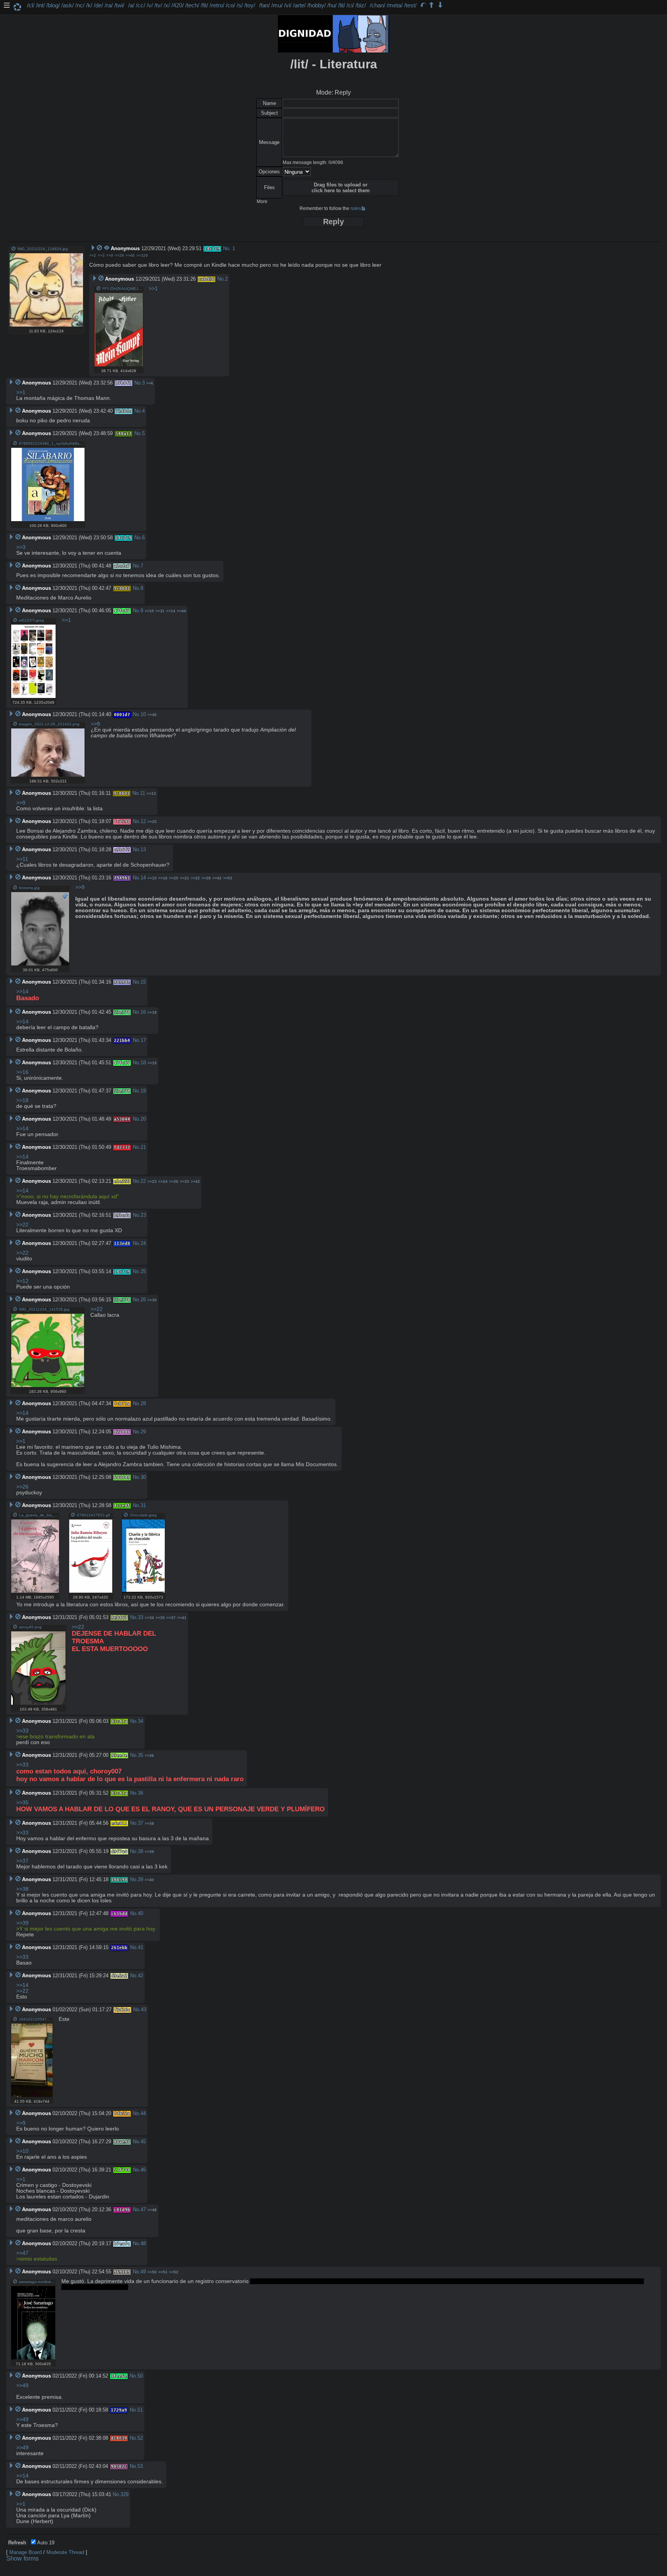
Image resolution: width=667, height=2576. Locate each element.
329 (124, 2494)
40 (141, 1913)
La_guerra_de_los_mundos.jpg (39, 1515)
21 (143, 1147)
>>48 (152, 2210)
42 (141, 1976)
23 (143, 1215)
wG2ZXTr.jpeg (31, 620)
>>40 (149, 1880)
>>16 (163, 878)
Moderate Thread (65, 2552)
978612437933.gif (93, 1515)
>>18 (152, 1012)
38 (141, 1851)
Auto (45, 2543)
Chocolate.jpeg (143, 1515)
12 (143, 821)
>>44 (181, 611)
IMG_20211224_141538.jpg (44, 1309)
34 (141, 1721)
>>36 (149, 1755)
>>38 (149, 1823)
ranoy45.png (30, 1627)
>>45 (152, 715)
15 (143, 982)
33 (141, 1617)
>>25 (152, 822)
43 (144, 2009)
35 (141, 1755)
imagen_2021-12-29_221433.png (49, 724)
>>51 (163, 2272)
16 (143, 1012)
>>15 (152, 878)
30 (143, 1477)
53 (140, 2466)
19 (143, 1091)
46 (143, 2170)
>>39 (149, 1852)
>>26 (174, 1181)
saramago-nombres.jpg (37, 2282)
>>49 (22, 2385)
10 (143, 714)
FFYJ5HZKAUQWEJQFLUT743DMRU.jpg (123, 289)
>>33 (185, 1181)
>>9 (110, 255)
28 (143, 1403)
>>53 (228, 878)
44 (143, 2113)
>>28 (206, 878)
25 (143, 1271)
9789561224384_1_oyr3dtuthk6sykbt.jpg (52, 443)
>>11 (160, 611)
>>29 (119, 255)
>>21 (185, 878)
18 (143, 1063)
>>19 (152, 1063)
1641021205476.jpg (36, 2019)
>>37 (171, 1618)
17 (143, 1040)
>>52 (174, 2272)
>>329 (142, 255)
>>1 (153, 289)
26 (143, 1300)
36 (141, 1793)
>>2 (93, 255)
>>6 (150, 383)
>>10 (149, 611)
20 (143, 1119)
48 (143, 2243)
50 (140, 2376)
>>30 (152, 1300)
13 (143, 849)
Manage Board (25, 2552)
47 (143, 2209)
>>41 (182, 1618)
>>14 (171, 611)
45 (143, 2142)
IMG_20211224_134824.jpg (43, 249)
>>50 (152, 2272)
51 (140, 2410)
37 (141, 1823)
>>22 (195, 878)
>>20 (174, 878)
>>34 (149, 1618)
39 (141, 1879)
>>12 (22, 1281)
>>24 (163, 1181)
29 (143, 1432)
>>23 (152, 1181)
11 (143, 793)
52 (140, 2438)
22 (143, 1181)
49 (143, 2272)
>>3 (101, 255)
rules (356, 208)
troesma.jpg (29, 888)
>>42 (217, 878)
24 (143, 1243)
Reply (333, 222)
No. (227, 248)
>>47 (22, 2253)
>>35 (160, 1618)
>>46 (130, 255)
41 (141, 1947)
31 (143, 1505)
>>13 (151, 793)
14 (143, 878)
